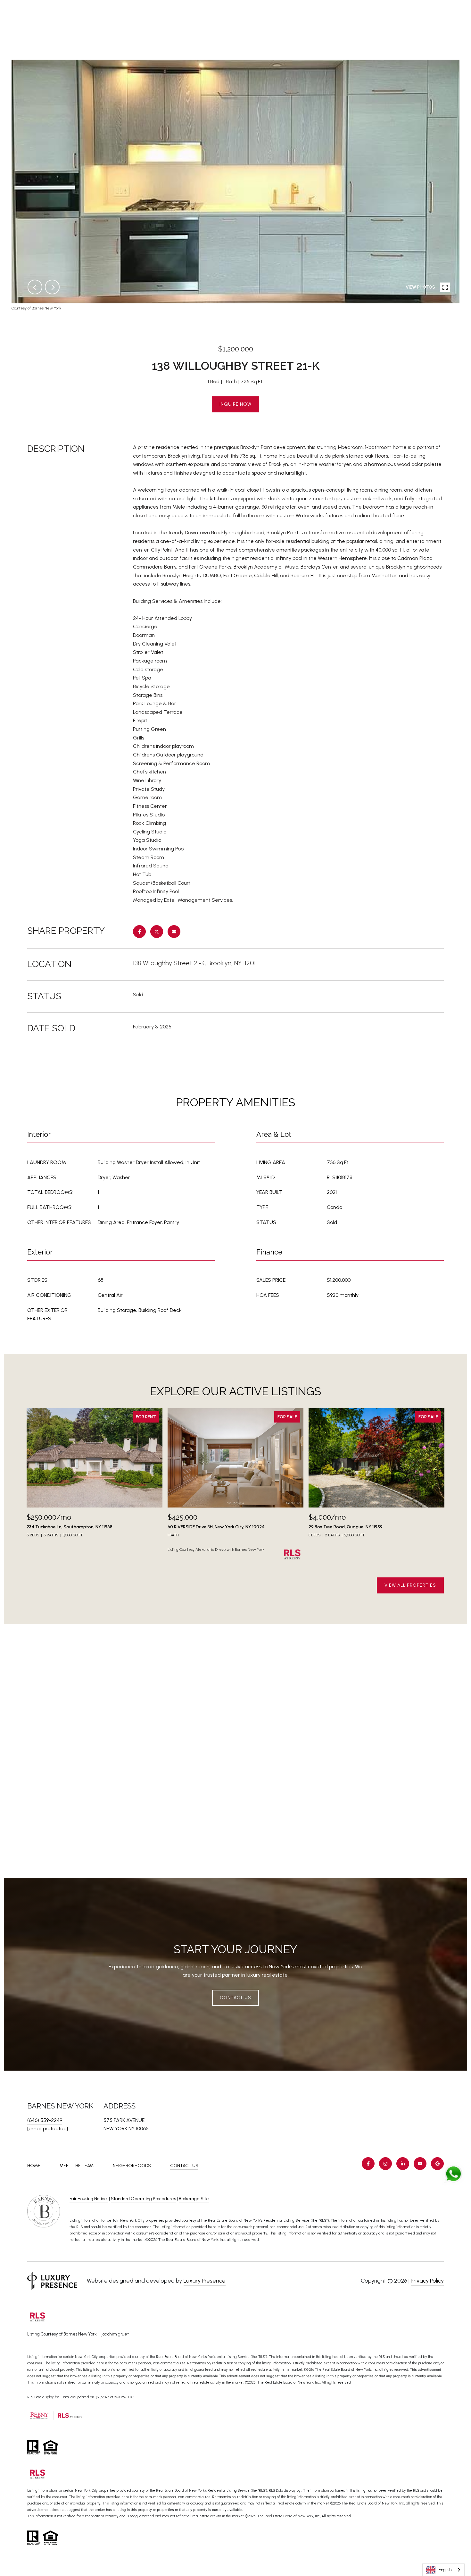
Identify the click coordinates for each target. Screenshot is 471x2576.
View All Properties (410, 1585)
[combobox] (443, 2570)
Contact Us (184, 2166)
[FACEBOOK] (368, 2164)
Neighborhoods (132, 2166)
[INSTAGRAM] (385, 2164)
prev (35, 287)
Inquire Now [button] (235, 404)
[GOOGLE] (437, 2164)
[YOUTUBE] (420, 2164)
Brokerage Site (194, 2199)
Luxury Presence (205, 2281)
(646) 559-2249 (45, 2120)
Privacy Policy (427, 2281)
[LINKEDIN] (403, 2164)
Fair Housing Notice (89, 2199)
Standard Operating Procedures (143, 2199)
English (445, 2570)
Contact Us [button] (235, 1998)
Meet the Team (77, 2166)
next (52, 287)
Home (34, 2166)
